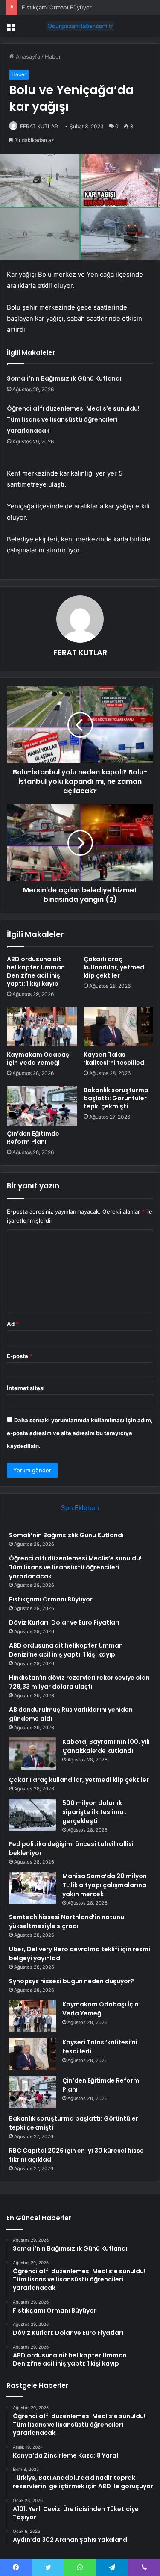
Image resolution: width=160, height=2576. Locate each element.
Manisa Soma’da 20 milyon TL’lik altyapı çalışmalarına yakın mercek (105, 1885)
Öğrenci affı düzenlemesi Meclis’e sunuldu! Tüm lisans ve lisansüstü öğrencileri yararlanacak (73, 419)
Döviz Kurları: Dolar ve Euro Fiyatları (64, 1622)
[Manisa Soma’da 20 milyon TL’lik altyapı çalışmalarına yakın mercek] (32, 1888)
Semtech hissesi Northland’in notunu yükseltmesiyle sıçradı (67, 1922)
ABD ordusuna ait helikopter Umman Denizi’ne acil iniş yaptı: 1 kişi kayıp (36, 971)
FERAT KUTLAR (39, 126)
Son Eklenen (80, 1508)
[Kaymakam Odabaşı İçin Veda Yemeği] (42, 1027)
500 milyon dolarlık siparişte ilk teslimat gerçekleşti (95, 1812)
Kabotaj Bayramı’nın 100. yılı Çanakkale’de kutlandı (106, 1746)
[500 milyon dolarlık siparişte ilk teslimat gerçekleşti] (32, 1815)
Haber (53, 56)
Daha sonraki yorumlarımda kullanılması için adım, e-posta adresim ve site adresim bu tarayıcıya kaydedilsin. (80, 1433)
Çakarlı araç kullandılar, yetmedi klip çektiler (115, 967)
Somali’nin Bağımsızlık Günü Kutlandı (64, 378)
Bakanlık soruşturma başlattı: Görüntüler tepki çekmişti (116, 1098)
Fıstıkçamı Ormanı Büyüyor (57, 7)
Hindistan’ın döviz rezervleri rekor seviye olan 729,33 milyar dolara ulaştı (79, 1682)
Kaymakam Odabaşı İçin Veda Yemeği (39, 1059)
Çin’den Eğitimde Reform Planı (33, 1138)
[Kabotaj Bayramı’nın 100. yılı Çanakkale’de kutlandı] (32, 1753)
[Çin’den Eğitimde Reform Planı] (42, 1106)
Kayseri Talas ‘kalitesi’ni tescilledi (115, 1059)
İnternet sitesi (26, 1388)
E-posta (20, 1356)
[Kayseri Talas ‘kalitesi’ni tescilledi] (119, 1027)
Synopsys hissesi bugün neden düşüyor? (71, 1981)
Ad (13, 1324)
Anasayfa (27, 56)
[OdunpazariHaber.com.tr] (80, 26)
